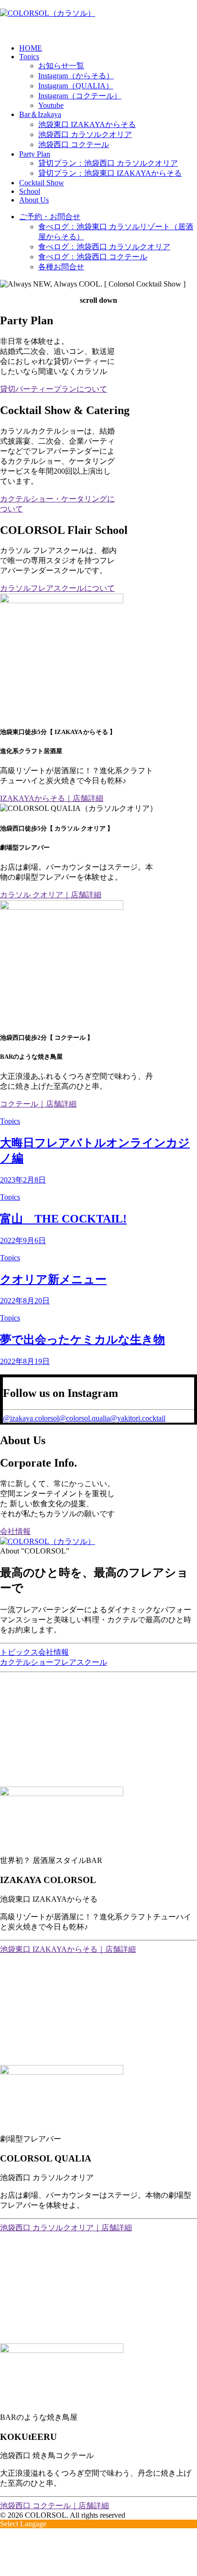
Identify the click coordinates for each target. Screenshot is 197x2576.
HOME (31, 48)
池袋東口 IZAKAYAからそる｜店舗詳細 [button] (68, 1949)
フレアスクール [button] (80, 1662)
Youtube (51, 105)
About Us (34, 200)
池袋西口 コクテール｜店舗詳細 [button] (55, 2506)
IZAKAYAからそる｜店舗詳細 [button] (52, 798)
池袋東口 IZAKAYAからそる (87, 124)
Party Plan (35, 154)
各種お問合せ (61, 267)
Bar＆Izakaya (40, 114)
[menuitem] (108, 48)
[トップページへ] (98, 1542)
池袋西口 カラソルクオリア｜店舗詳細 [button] (66, 2228)
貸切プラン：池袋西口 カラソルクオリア (108, 163)
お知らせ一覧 (61, 66)
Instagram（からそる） (76, 76)
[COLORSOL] (98, 18)
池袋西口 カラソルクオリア (85, 134)
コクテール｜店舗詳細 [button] (38, 1104)
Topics (29, 57)
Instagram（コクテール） (80, 96)
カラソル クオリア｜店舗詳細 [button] (51, 895)
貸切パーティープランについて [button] (54, 389)
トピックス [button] (19, 1652)
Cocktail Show (42, 183)
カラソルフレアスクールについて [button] (57, 588)
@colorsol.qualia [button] (84, 1418)
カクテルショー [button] (27, 1662)
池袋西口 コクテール (74, 144)
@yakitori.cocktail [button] (138, 1418)
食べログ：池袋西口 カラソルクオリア (104, 247)
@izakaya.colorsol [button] (31, 1418)
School (30, 191)
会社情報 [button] (15, 1531)
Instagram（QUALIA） (76, 86)
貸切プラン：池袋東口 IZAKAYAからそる (110, 173)
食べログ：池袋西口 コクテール (93, 257)
